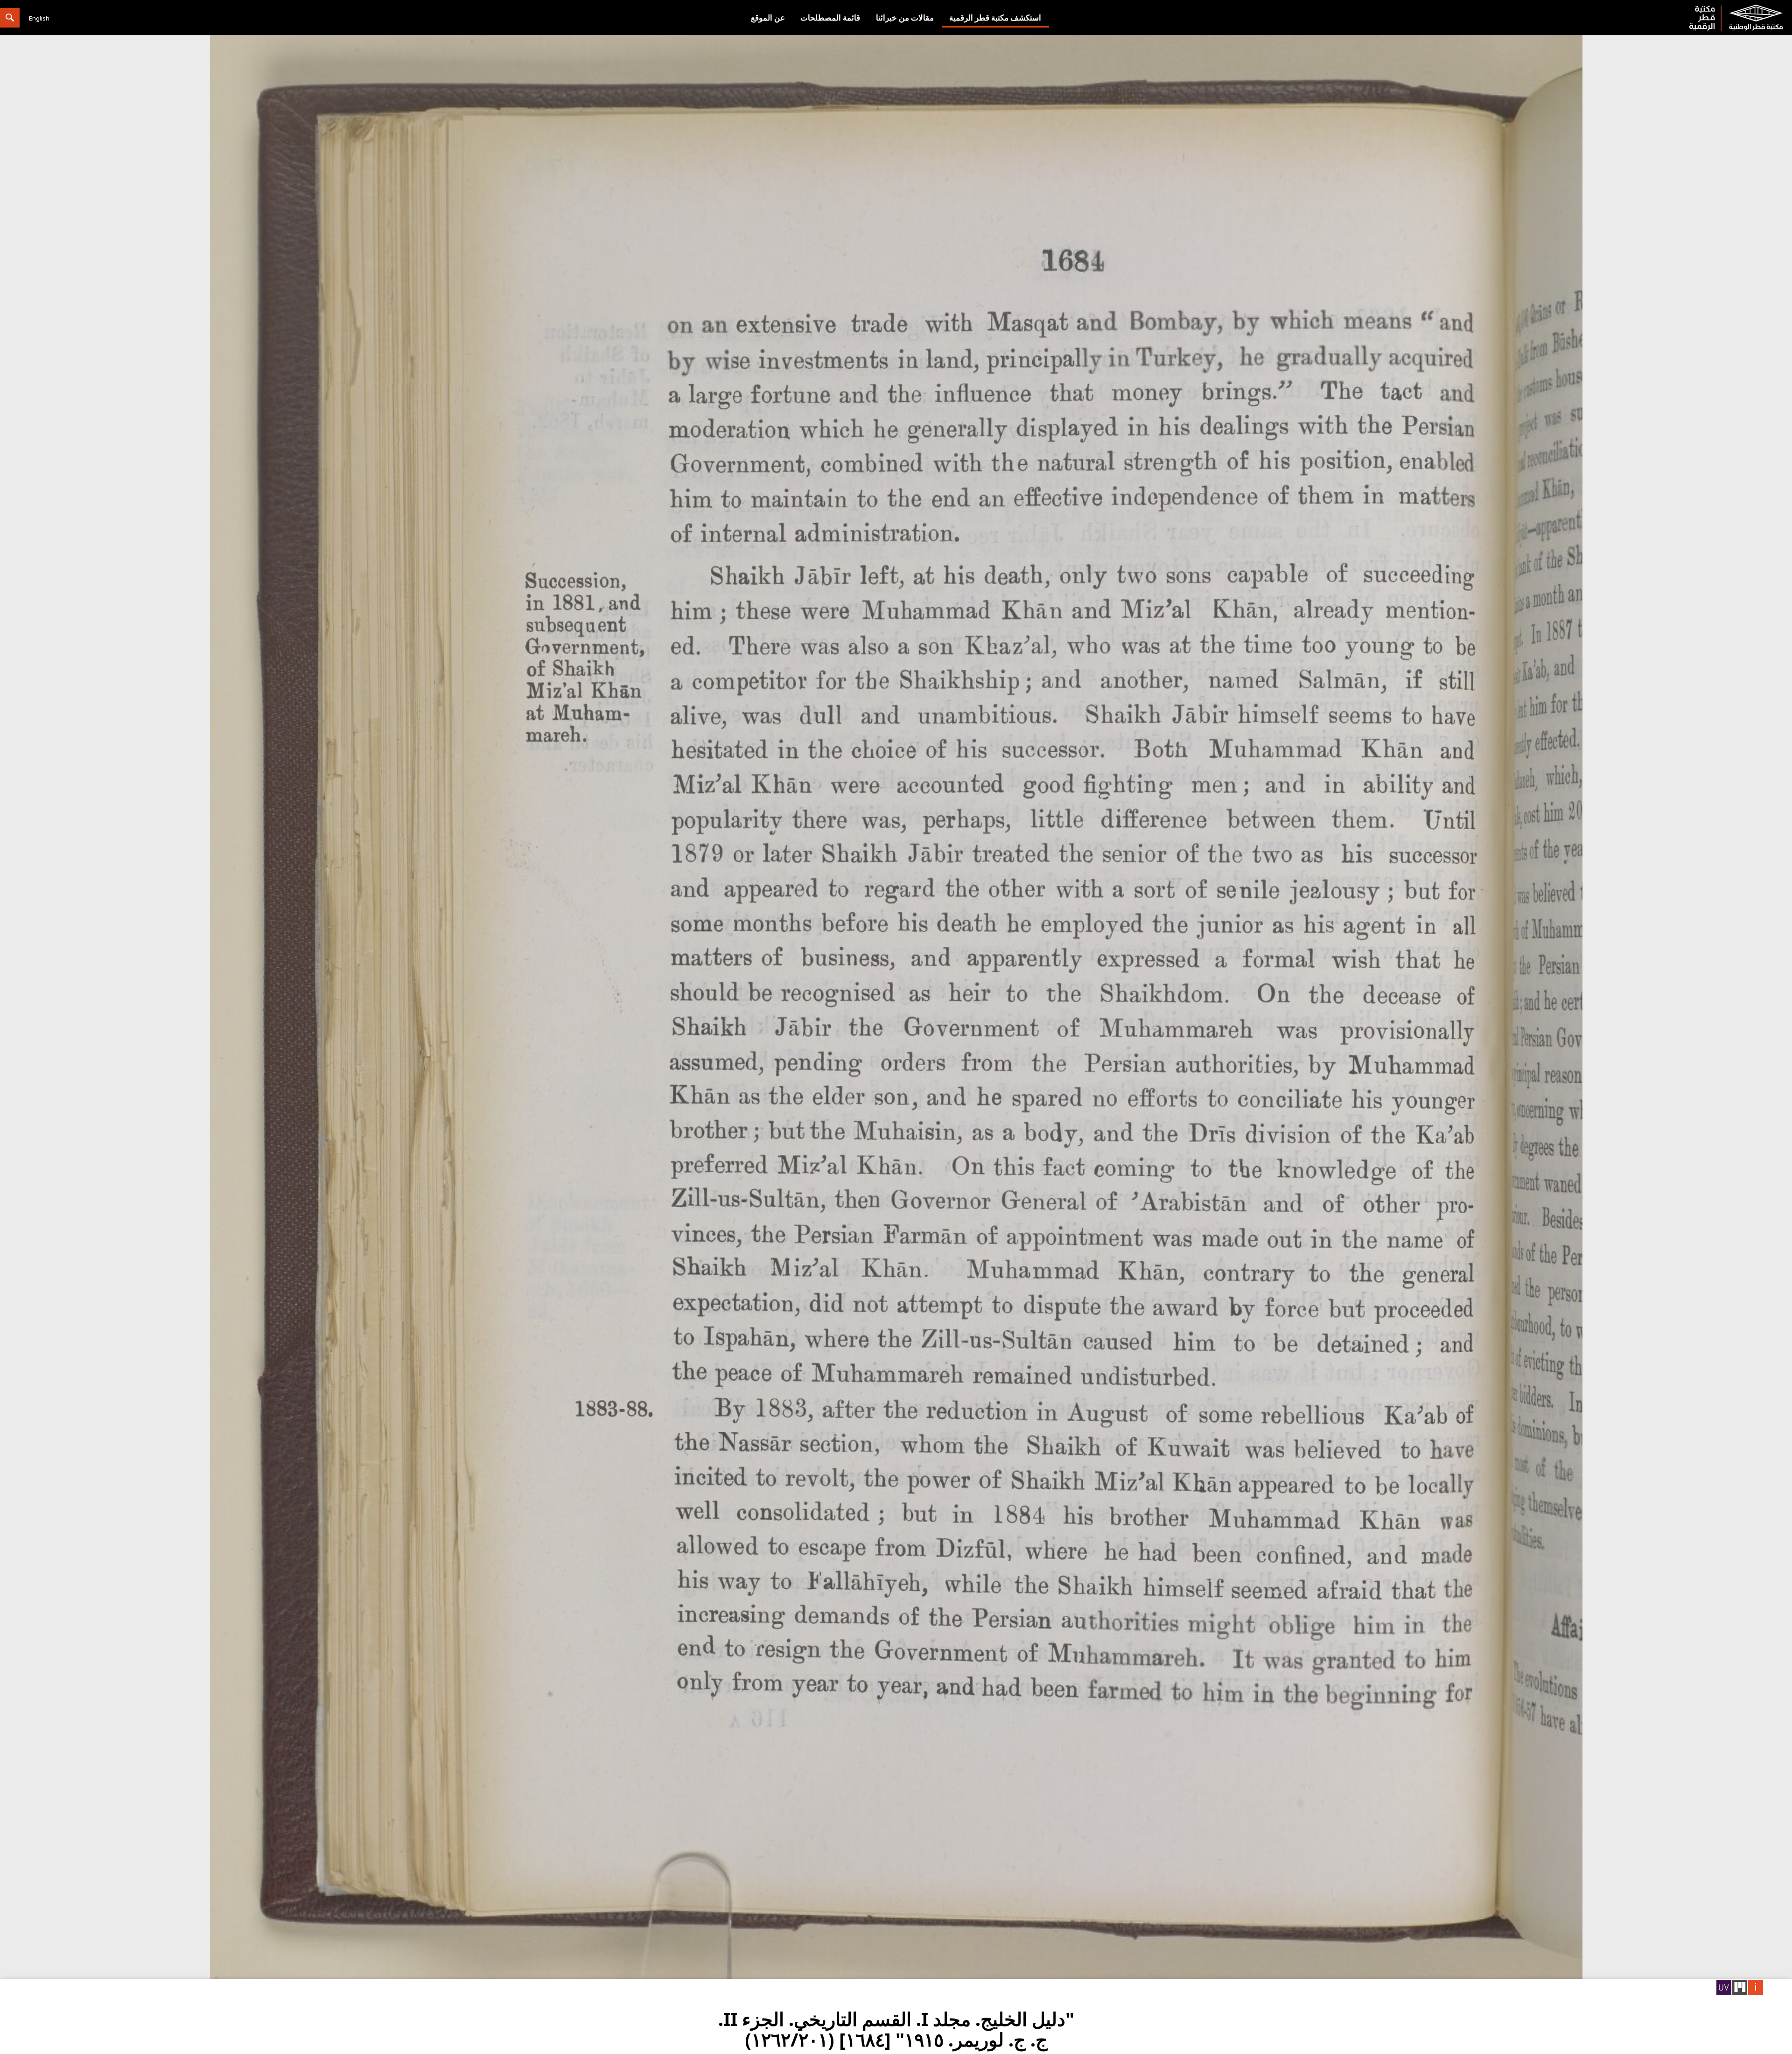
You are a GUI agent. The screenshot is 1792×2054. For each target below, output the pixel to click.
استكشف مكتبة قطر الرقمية (995, 17)
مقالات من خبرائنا (905, 17)
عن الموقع (768, 17)
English (39, 18)
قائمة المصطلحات (830, 17)
